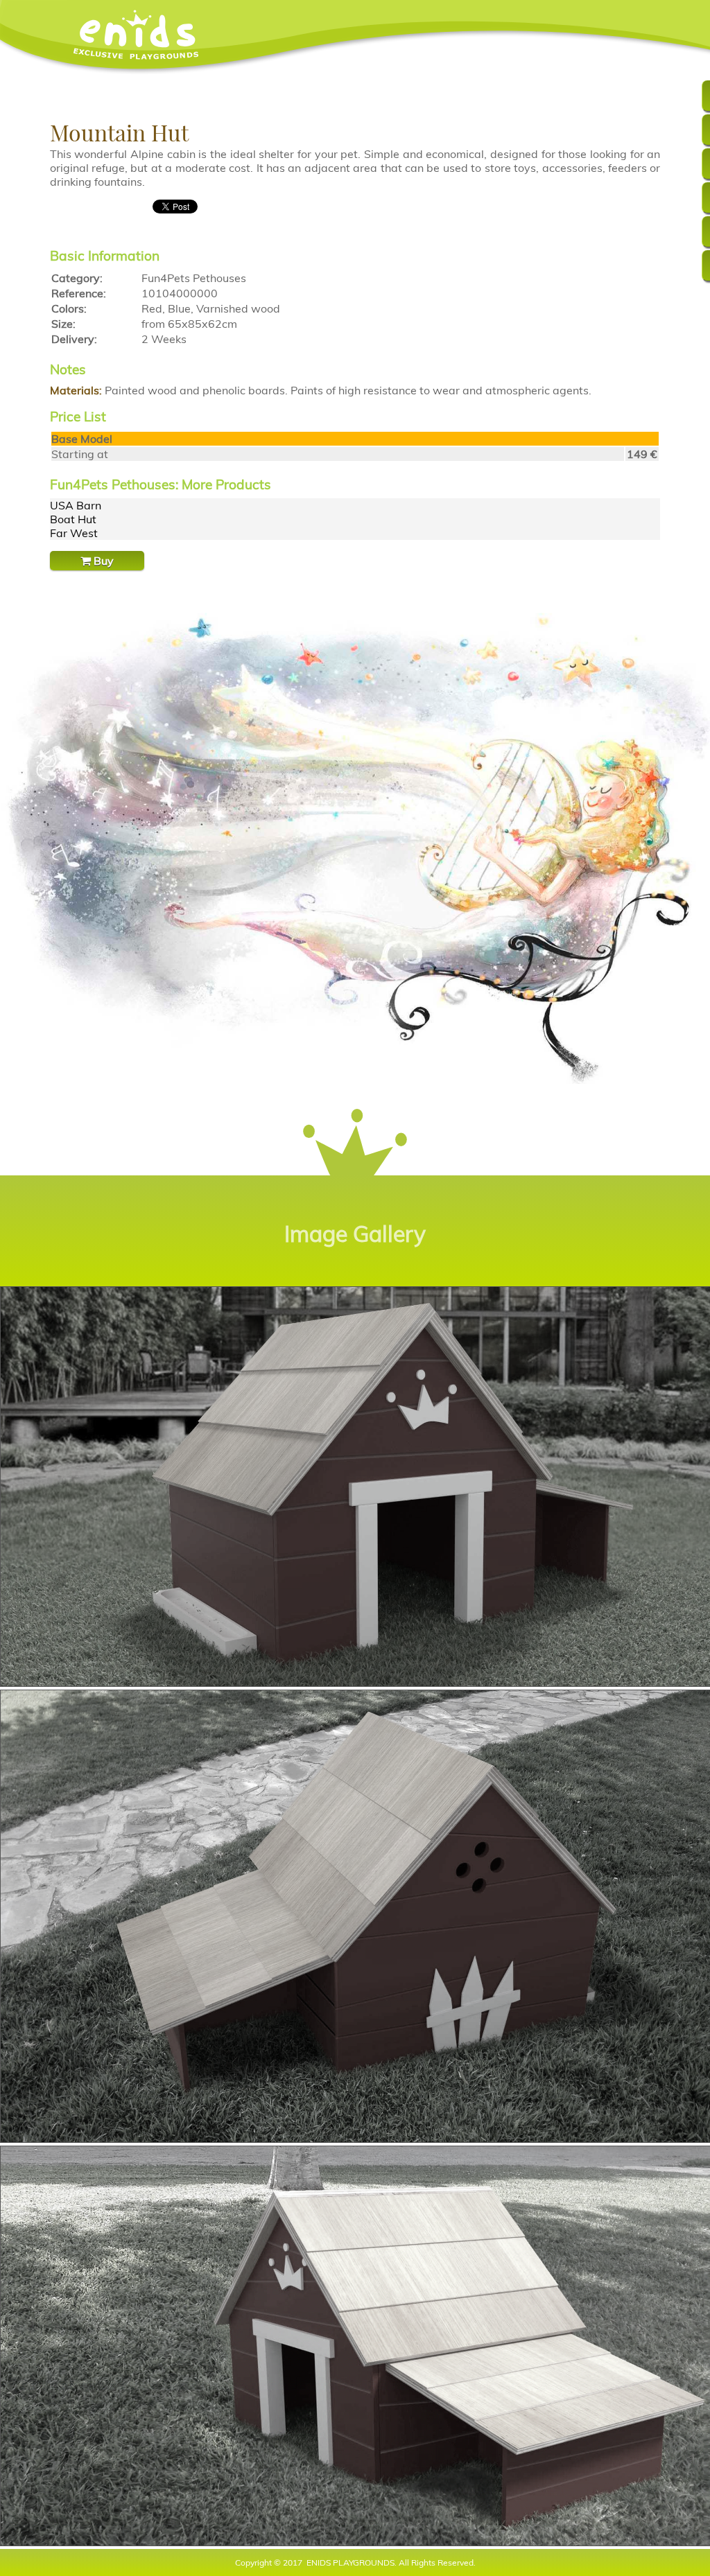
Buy (102, 561)
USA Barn (76, 505)
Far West (74, 533)
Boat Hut (73, 519)
